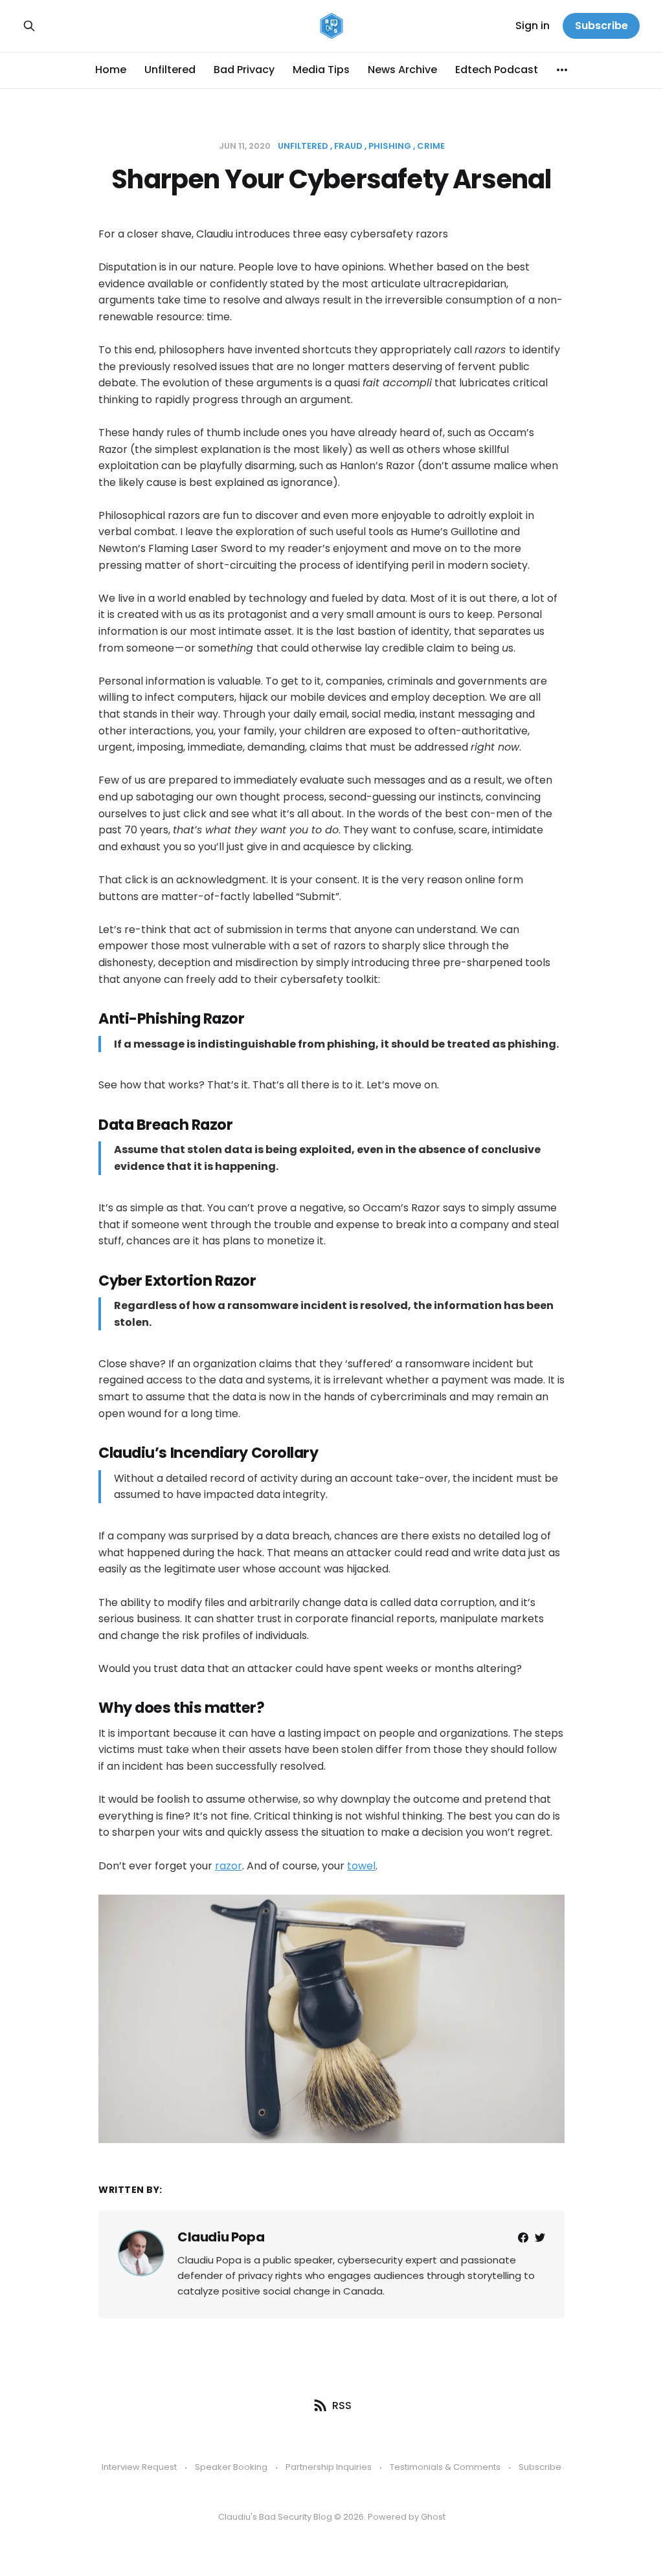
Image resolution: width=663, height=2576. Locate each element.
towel (361, 1866)
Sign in (533, 26)
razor (229, 1866)
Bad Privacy (244, 70)
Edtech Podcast (497, 70)
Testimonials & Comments (445, 2467)
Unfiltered (170, 70)
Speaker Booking (231, 2467)
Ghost (433, 2517)
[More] (562, 70)
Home (111, 70)
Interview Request (139, 2467)
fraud (348, 146)
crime (431, 146)
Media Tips (321, 70)
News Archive (402, 70)
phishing (390, 146)
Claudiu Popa (221, 2237)
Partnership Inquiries (329, 2467)
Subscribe (601, 26)
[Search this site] (29, 26)
